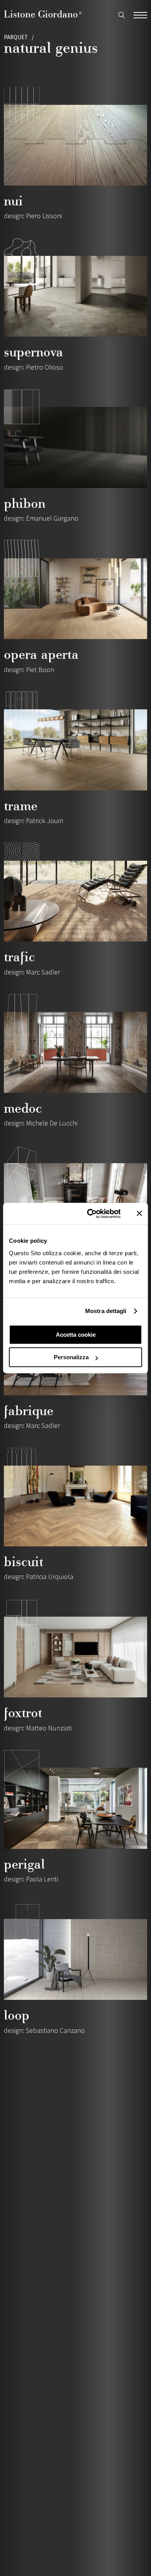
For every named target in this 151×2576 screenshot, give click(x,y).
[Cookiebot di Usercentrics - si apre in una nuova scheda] (90, 1214)
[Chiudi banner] (139, 1214)
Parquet (16, 37)
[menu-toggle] (140, 14)
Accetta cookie (76, 1335)
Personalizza (71, 1357)
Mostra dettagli (106, 1311)
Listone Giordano (43, 14)
